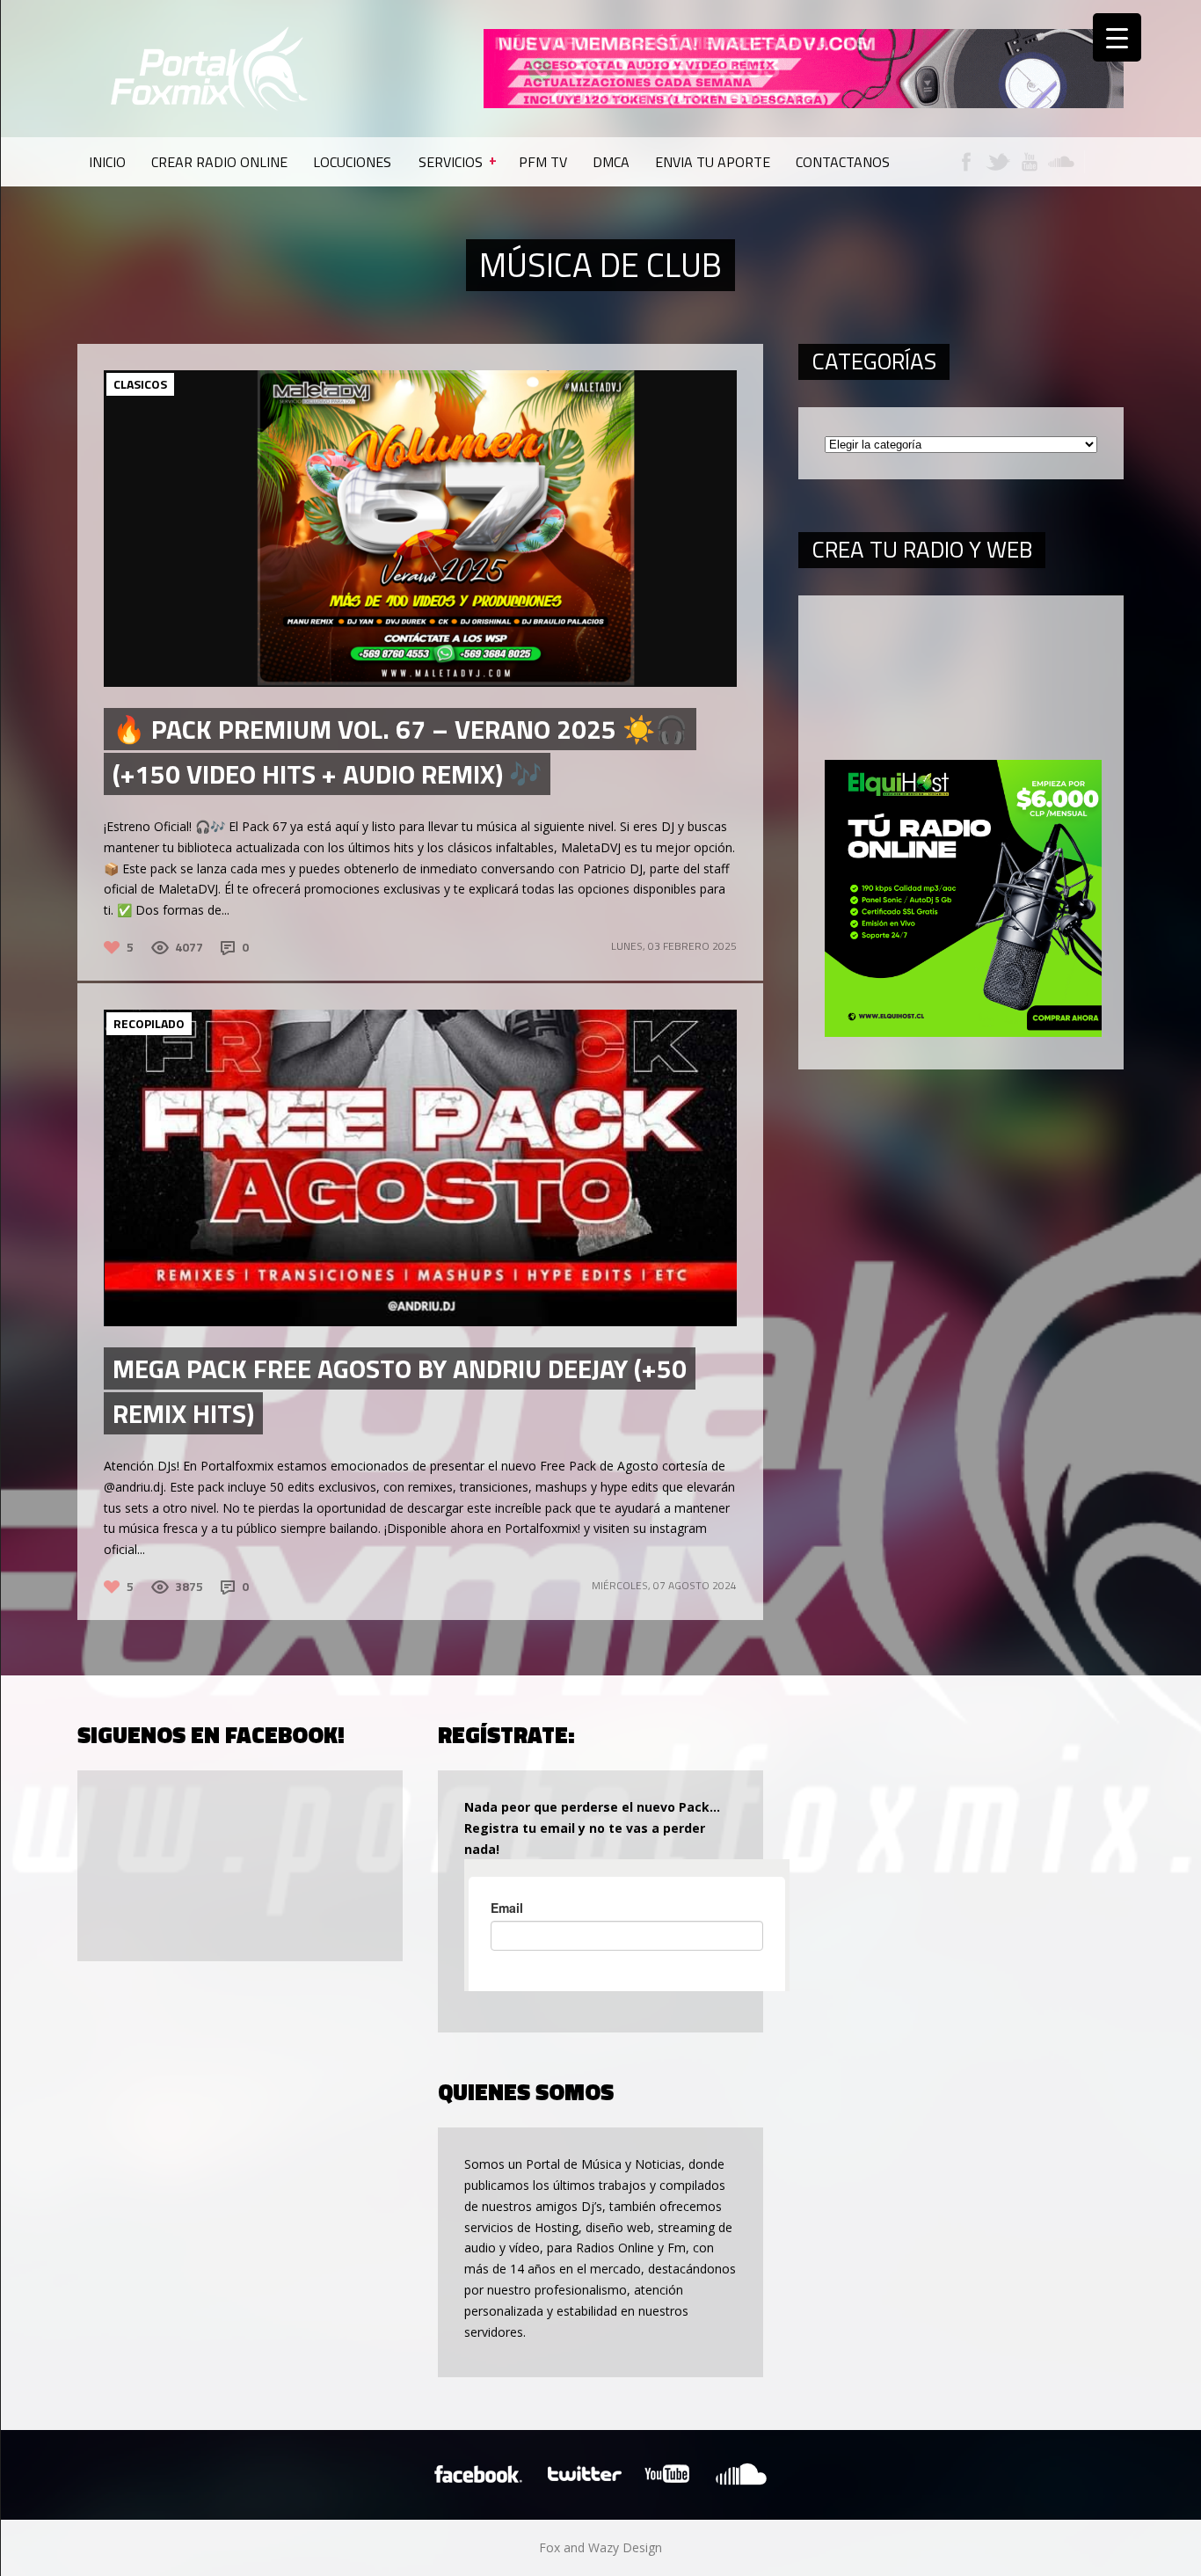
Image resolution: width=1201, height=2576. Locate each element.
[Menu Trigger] (1117, 37)
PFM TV (543, 162)
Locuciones (352, 162)
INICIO (107, 162)
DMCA (611, 162)
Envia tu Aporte (713, 162)
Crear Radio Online (219, 162)
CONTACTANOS (843, 162)
